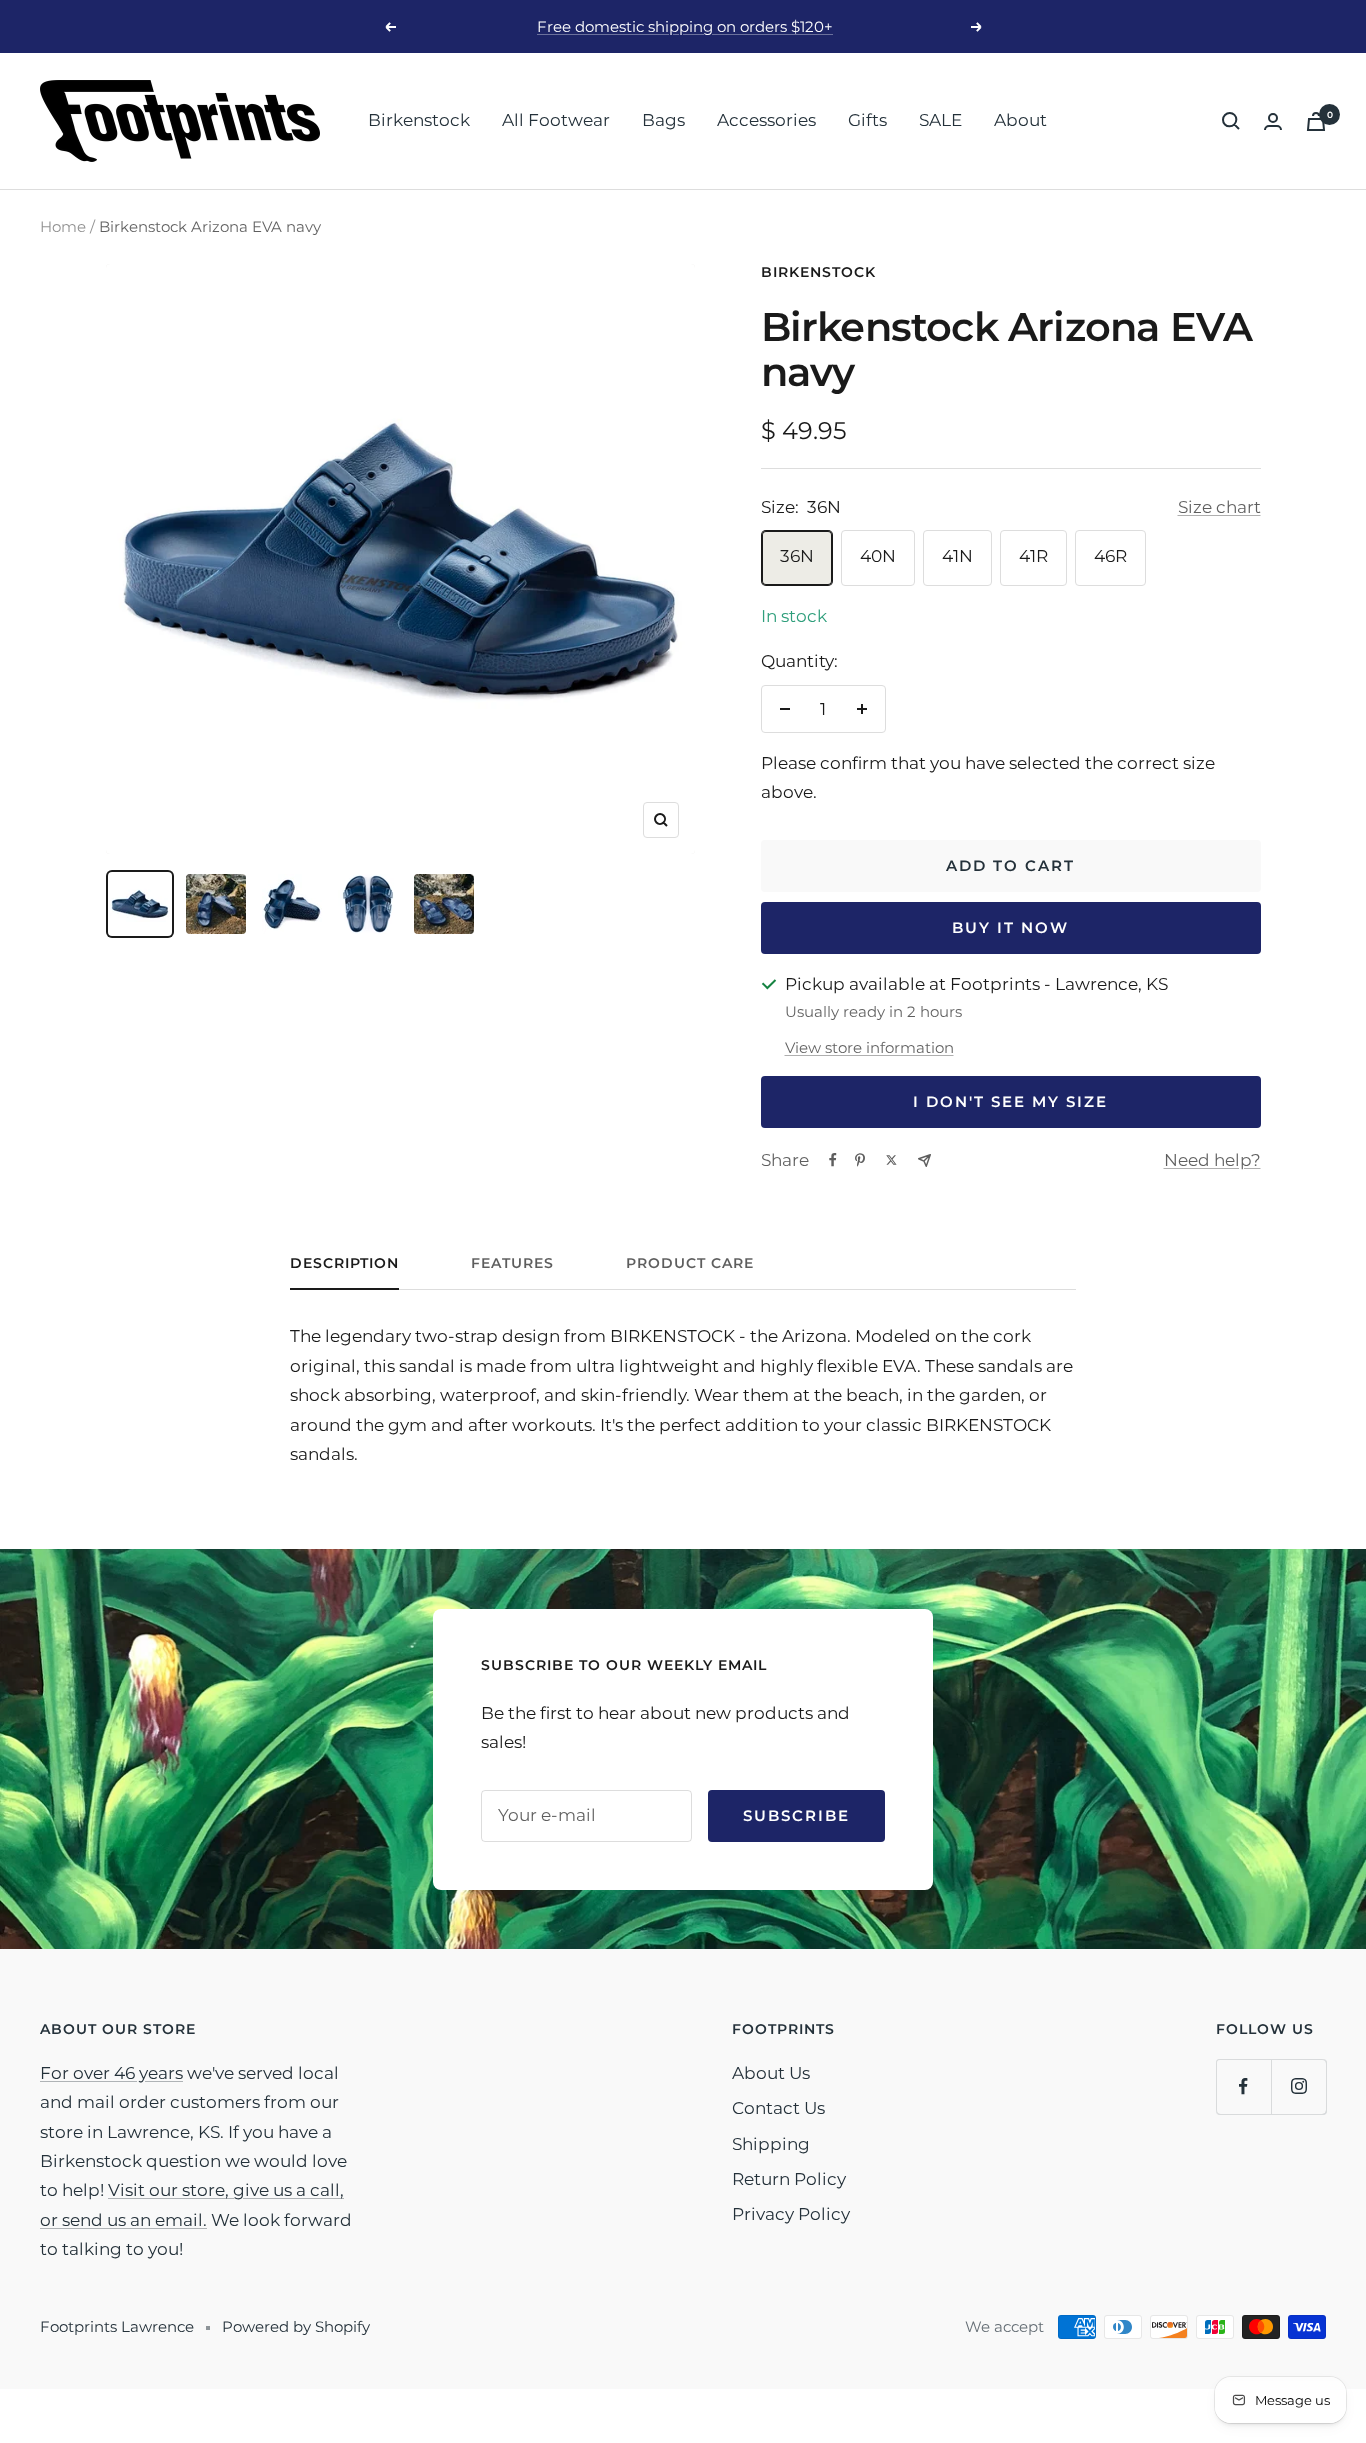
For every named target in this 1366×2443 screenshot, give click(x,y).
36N (797, 556)
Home (63, 226)
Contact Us (778, 2108)
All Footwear (556, 120)
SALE (940, 120)
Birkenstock (419, 120)
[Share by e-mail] (924, 1160)
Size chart (1219, 507)
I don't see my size (1010, 1101)
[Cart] (1316, 121)
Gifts (867, 120)
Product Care (690, 1263)
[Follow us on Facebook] (1243, 2086)
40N (878, 556)
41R (1033, 556)
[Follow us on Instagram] (1298, 2086)
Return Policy (789, 2179)
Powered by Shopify (296, 2326)
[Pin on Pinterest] (860, 1160)
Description (344, 1263)
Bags (663, 120)
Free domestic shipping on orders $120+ (685, 26)
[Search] (1231, 121)
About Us (771, 2073)
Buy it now (1010, 927)
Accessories (766, 120)
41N (957, 556)
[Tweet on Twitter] (891, 1160)
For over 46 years (111, 2073)
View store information (869, 1047)
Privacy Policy (791, 2214)
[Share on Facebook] (833, 1160)
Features (512, 1263)
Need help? (1212, 1160)
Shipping (771, 2144)
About (1020, 120)
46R (1110, 556)
